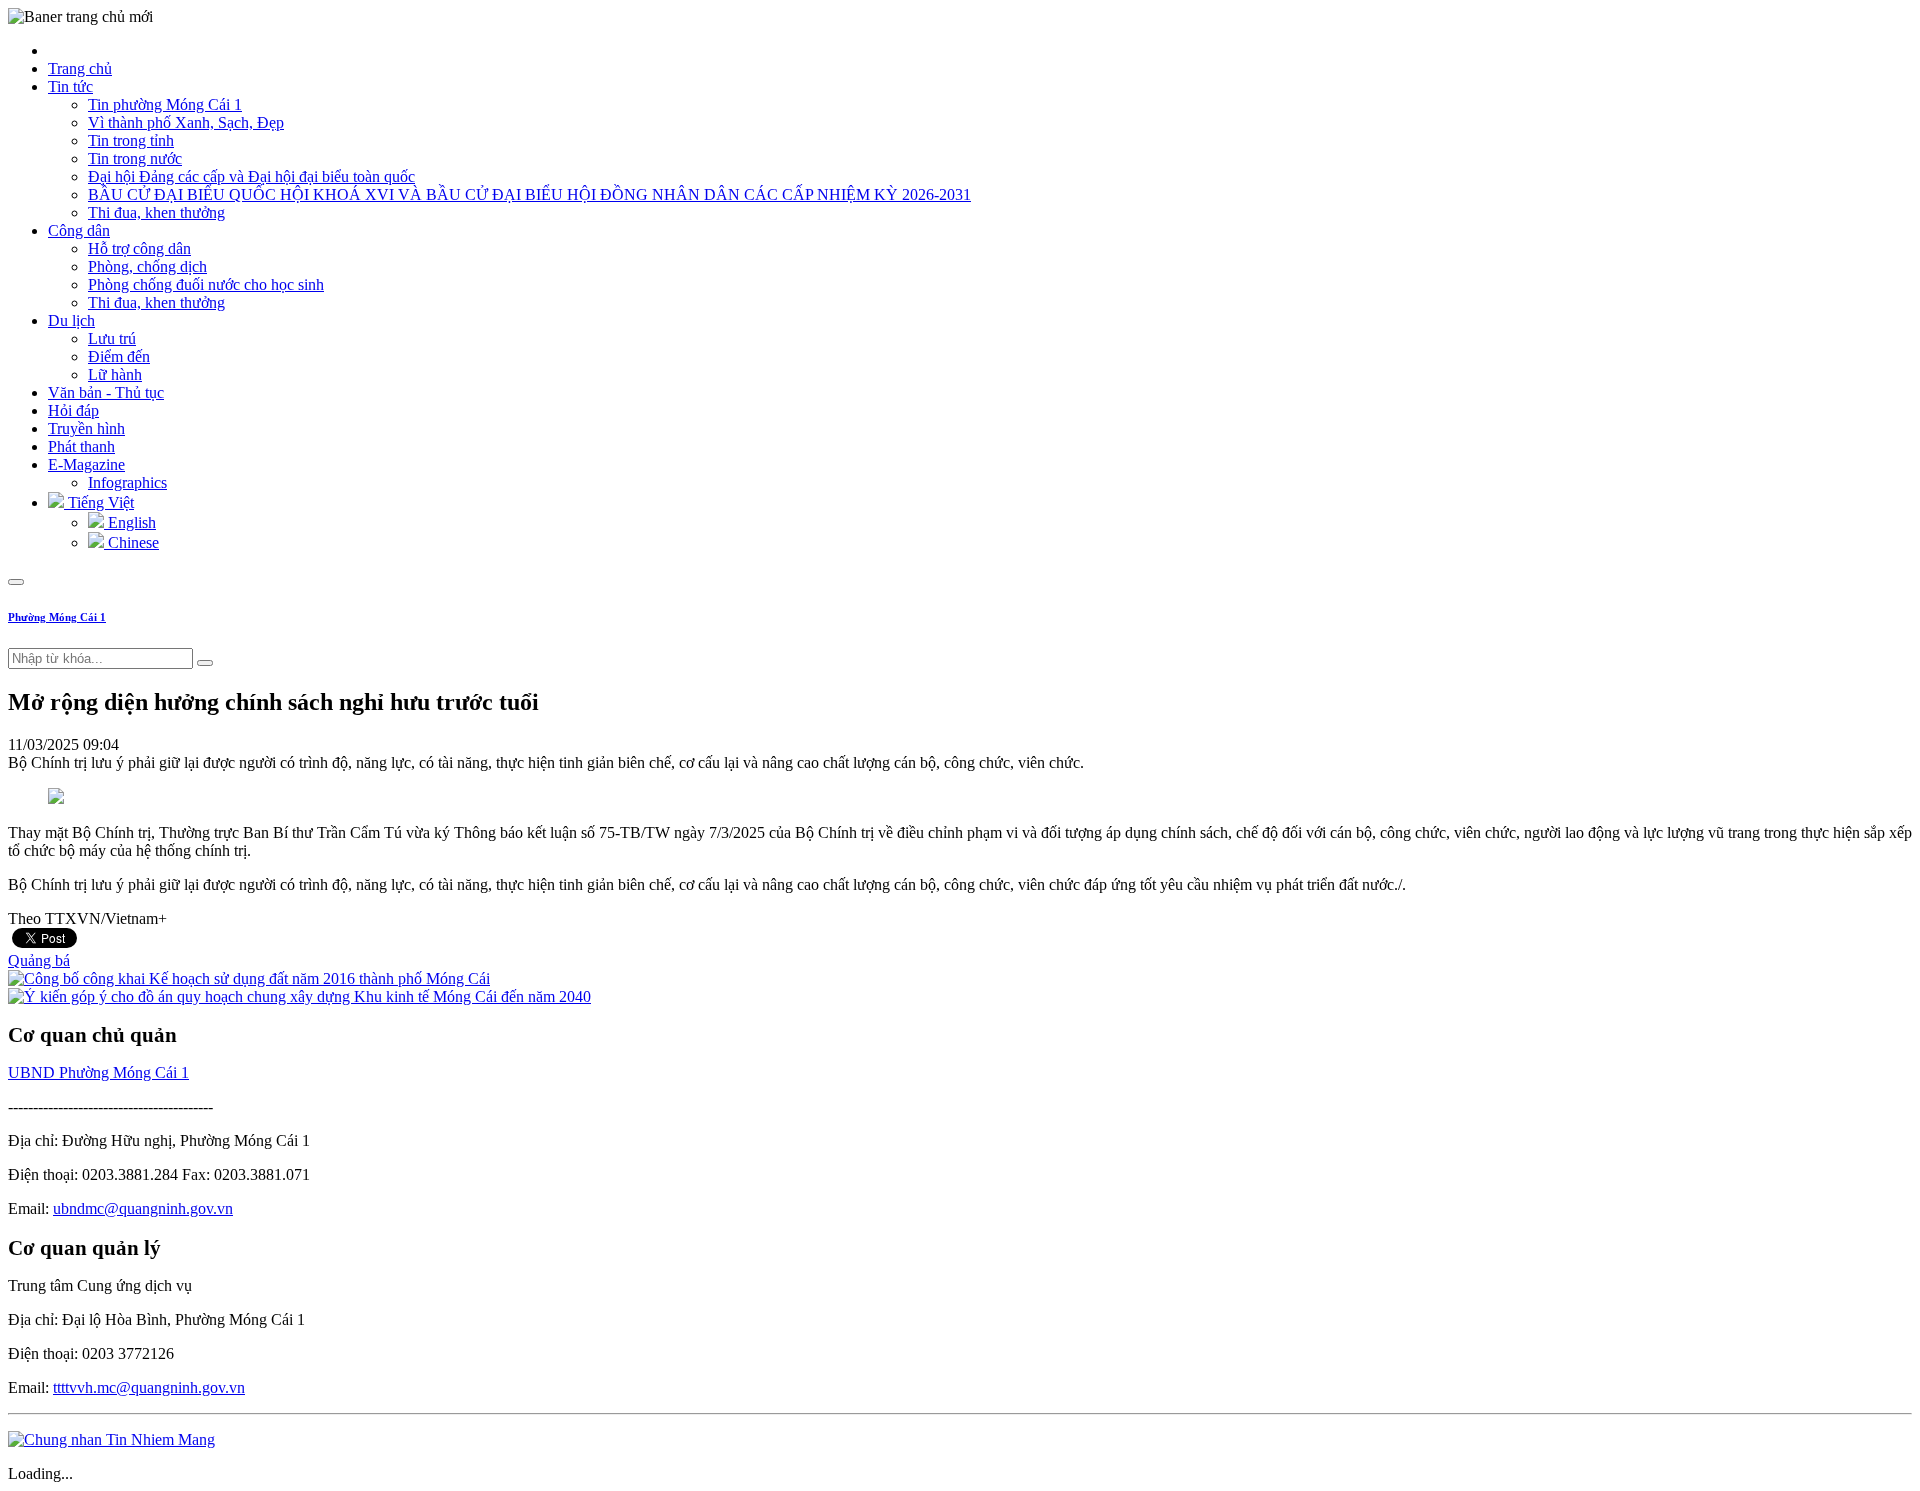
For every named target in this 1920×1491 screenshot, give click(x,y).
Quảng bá (39, 960)
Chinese (131, 542)
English (130, 522)
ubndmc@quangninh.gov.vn (143, 1208)
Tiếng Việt (99, 502)
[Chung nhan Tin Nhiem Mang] (111, 1439)
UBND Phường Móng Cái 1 (98, 1072)
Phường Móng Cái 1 (57, 617)
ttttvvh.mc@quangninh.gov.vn (149, 1387)
